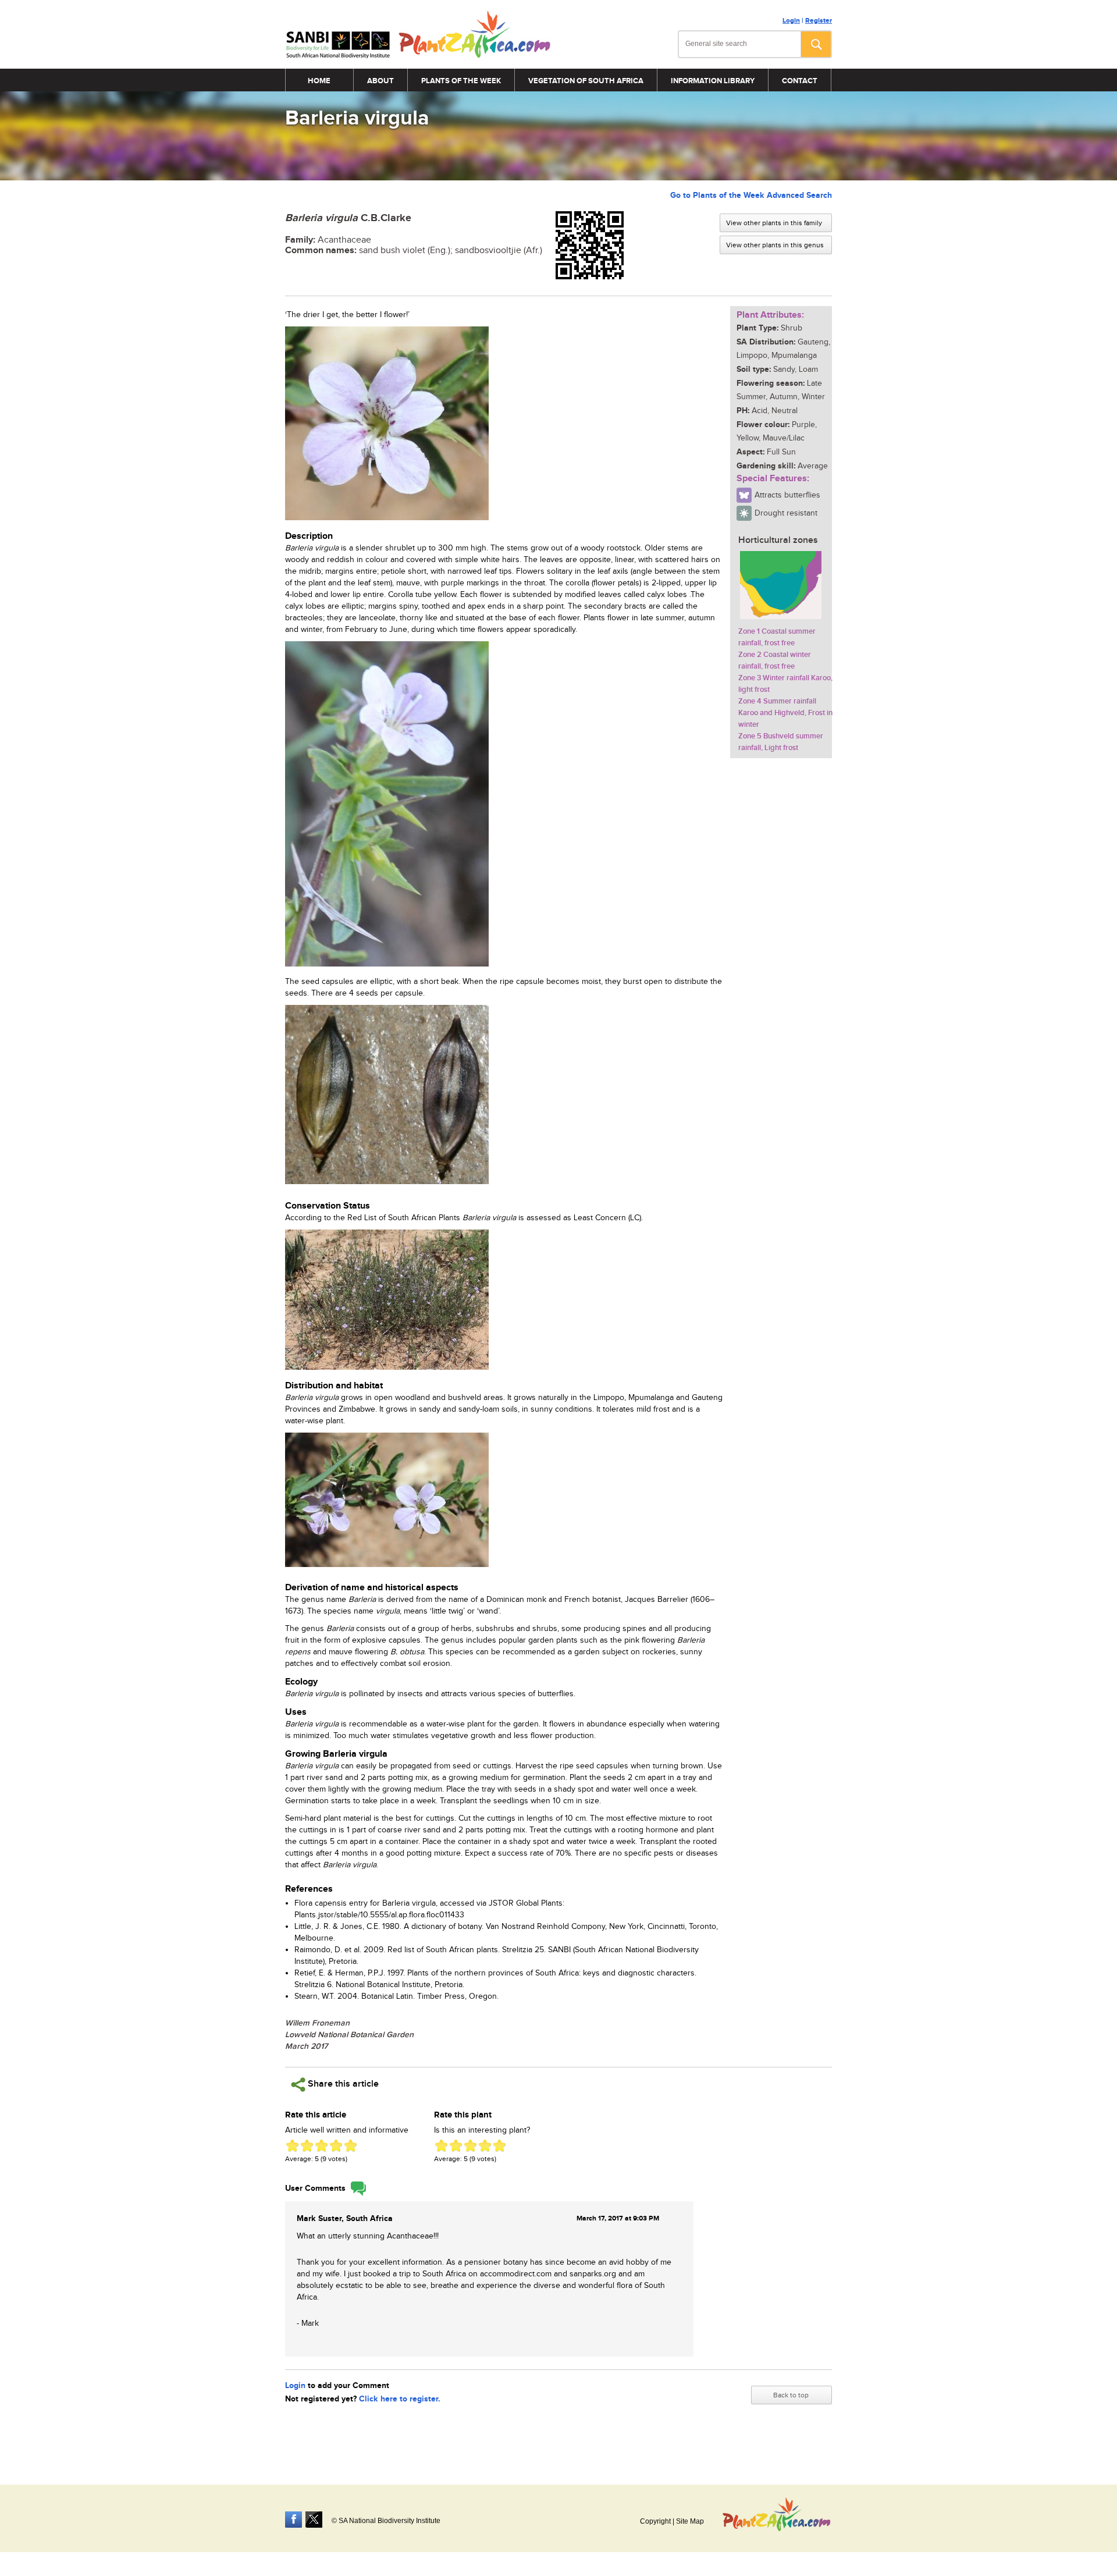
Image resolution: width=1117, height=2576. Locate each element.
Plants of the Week (461, 81)
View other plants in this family (774, 223)
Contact (800, 81)
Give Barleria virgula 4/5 (336, 2146)
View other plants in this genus (775, 245)
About (380, 81)
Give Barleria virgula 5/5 (351, 2146)
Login (791, 21)
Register (819, 21)
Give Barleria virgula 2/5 (307, 2146)
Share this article (342, 2084)
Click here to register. (400, 2399)
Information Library (713, 81)
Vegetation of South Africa (586, 81)
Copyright (655, 2521)
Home (319, 81)
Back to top (791, 2395)
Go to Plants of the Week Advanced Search (751, 195)
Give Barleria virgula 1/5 (292, 2146)
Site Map (690, 2521)
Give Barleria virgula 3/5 (321, 2146)
